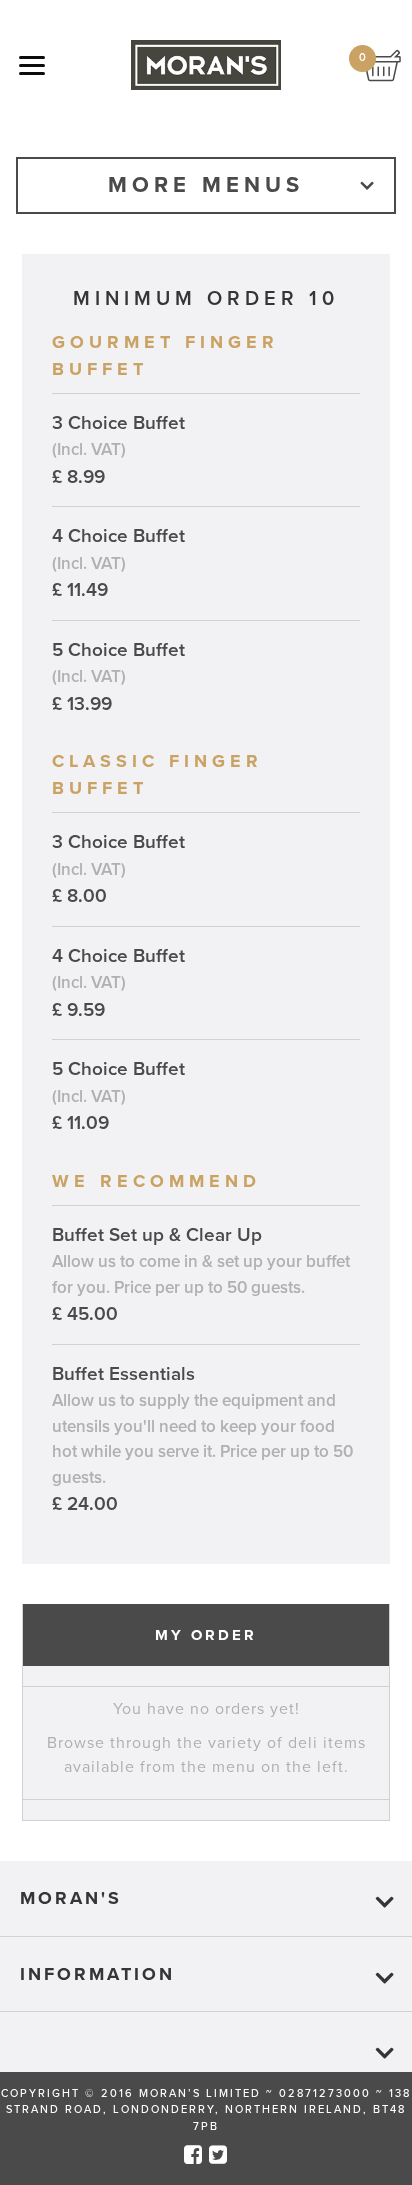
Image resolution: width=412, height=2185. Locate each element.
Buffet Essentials (202, 1439)
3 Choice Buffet (118, 450)
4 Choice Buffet (118, 563)
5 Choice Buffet (118, 677)
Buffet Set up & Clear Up (201, 1275)
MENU (32, 67)
